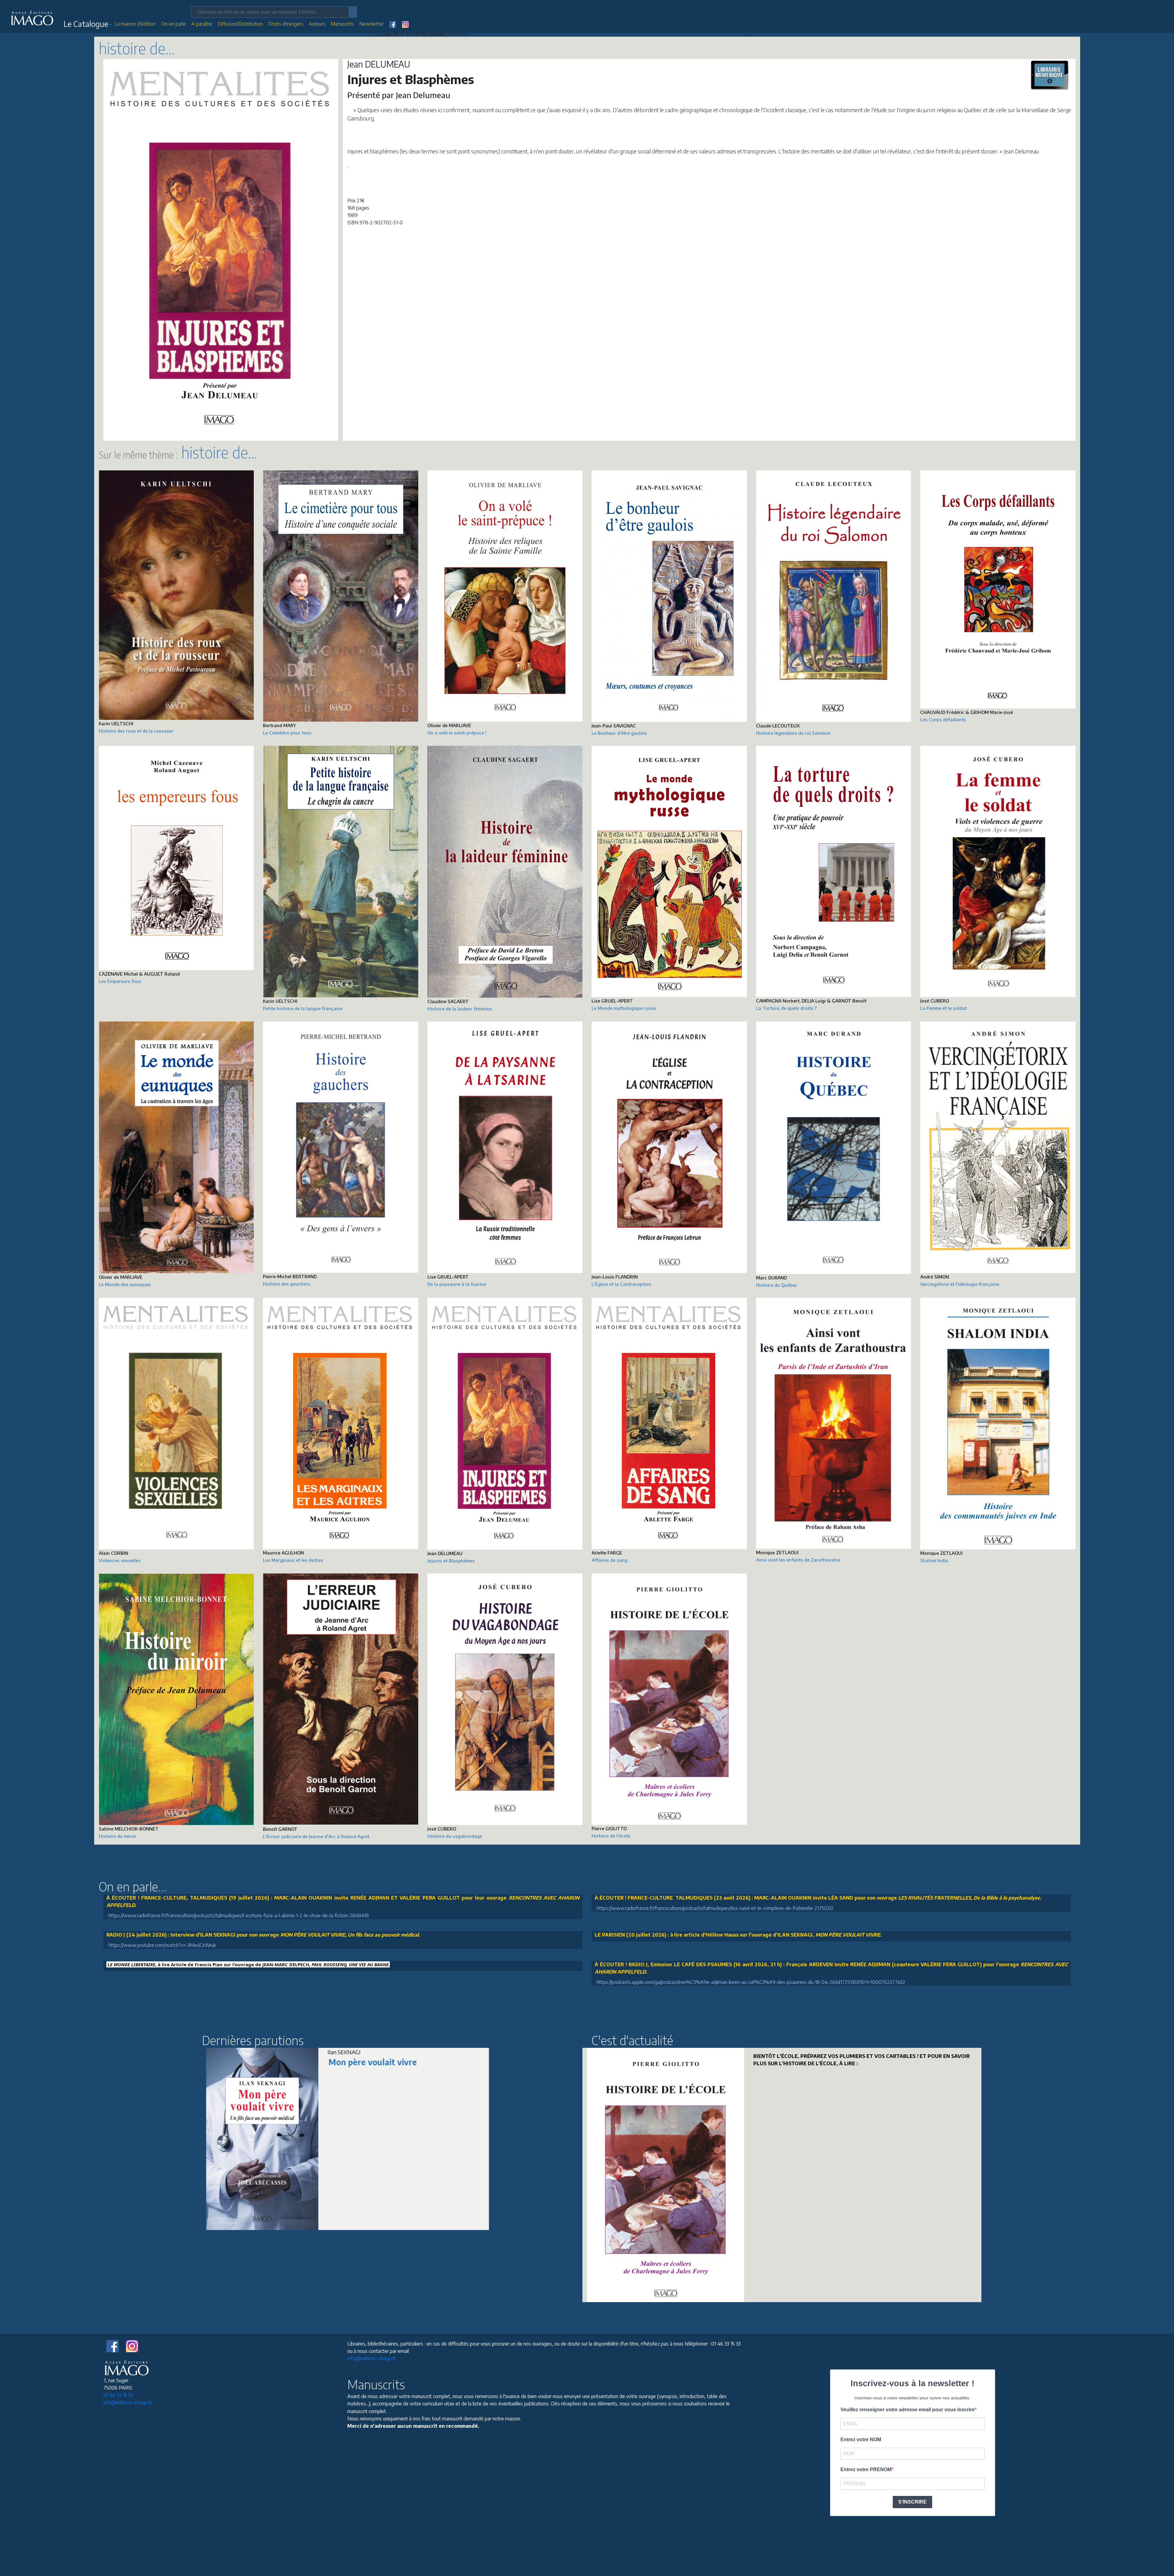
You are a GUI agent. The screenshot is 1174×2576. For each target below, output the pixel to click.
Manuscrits (343, 24)
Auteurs (317, 24)
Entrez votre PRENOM (866, 2469)
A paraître (202, 24)
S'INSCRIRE (912, 2502)
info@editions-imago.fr (128, 2402)
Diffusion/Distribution (240, 24)
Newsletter (372, 24)
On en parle (174, 24)
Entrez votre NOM (861, 2440)
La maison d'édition (135, 24)
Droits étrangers (286, 24)
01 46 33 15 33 (118, 2395)
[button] (88, 25)
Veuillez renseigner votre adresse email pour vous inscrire (908, 2410)
